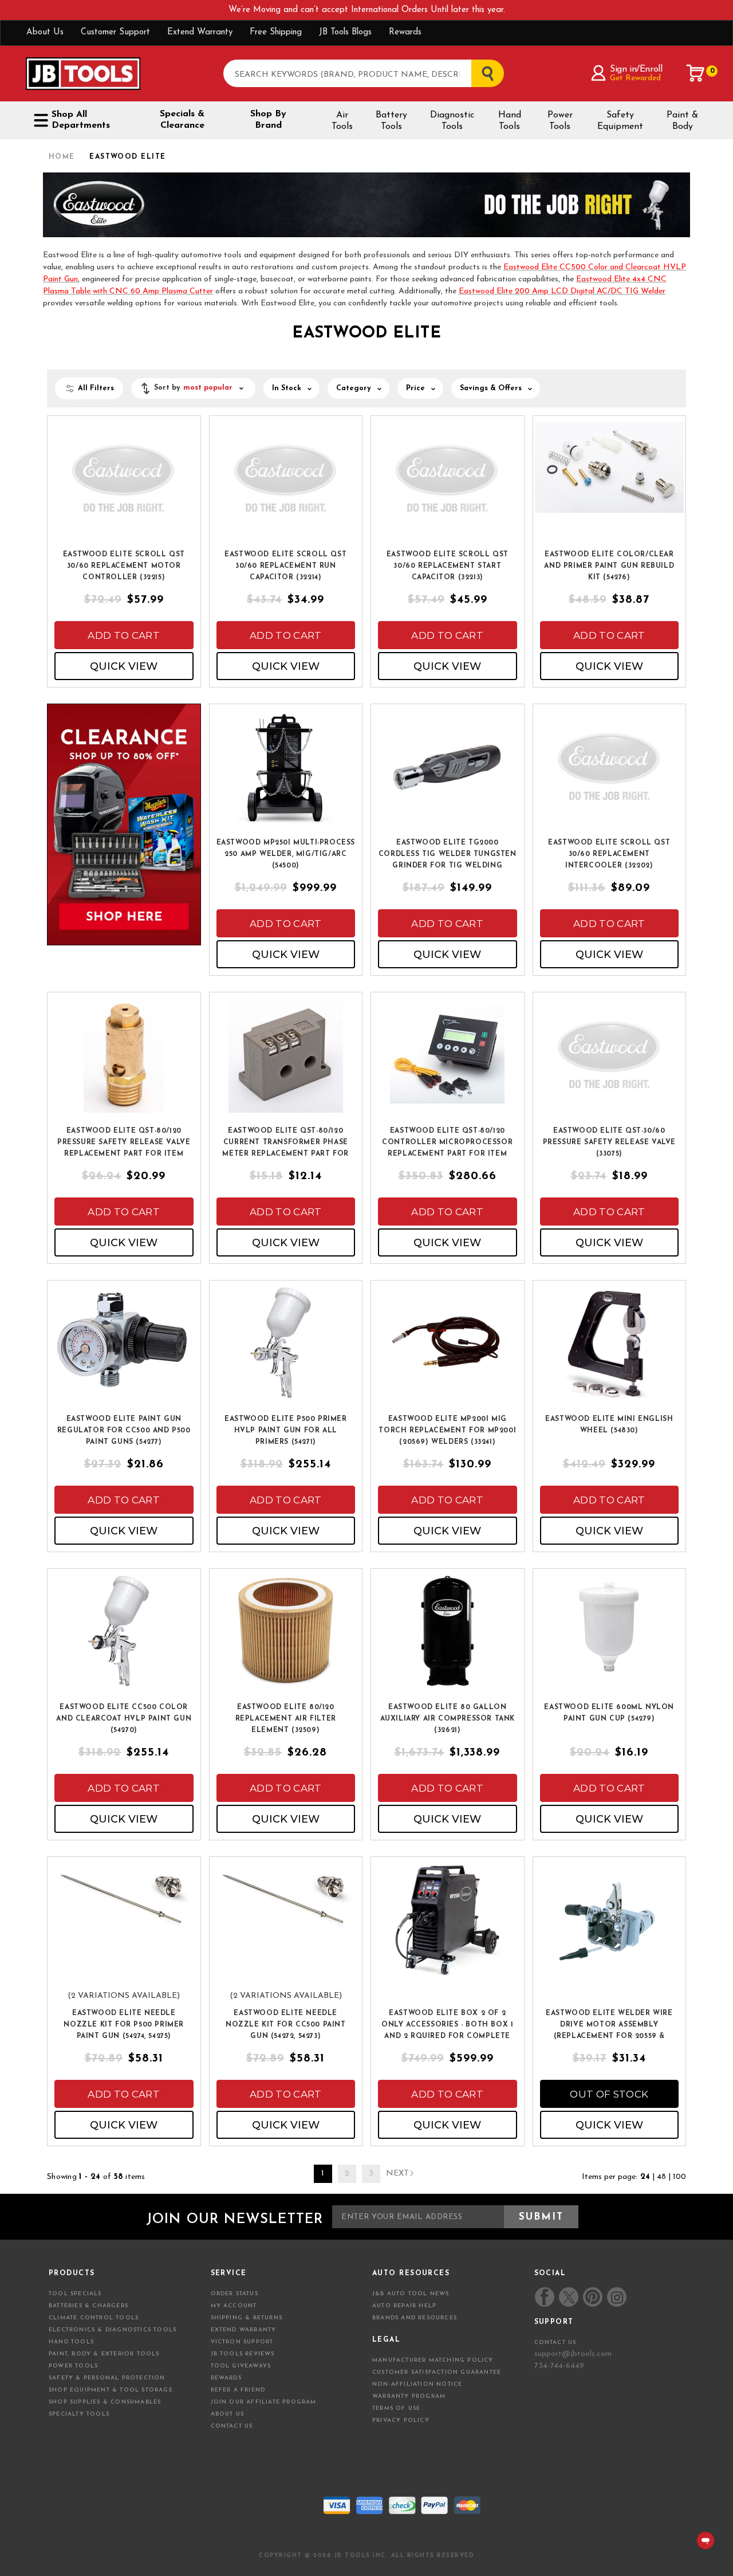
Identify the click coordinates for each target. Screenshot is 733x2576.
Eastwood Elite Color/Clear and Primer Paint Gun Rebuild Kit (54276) (609, 566)
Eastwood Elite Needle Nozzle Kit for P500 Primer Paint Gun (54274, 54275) (124, 2025)
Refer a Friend (238, 2390)
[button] (193, 388)
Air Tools (342, 121)
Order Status (235, 2294)
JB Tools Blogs (345, 32)
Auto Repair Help (404, 2306)
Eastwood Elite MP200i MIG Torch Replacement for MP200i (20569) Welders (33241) (447, 1431)
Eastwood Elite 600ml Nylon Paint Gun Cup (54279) (609, 1713)
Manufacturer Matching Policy (433, 2360)
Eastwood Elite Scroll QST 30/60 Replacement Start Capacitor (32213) (448, 566)
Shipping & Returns (247, 2318)
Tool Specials (75, 2294)
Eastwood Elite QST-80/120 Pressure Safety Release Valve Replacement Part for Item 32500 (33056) (124, 1143)
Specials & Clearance (182, 120)
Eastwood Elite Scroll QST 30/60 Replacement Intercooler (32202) (609, 854)
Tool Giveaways (241, 2366)
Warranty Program (409, 2396)
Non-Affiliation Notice (417, 2384)
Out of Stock (609, 2094)
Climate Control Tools (94, 2318)
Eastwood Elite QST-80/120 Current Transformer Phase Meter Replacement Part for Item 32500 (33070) (285, 1143)
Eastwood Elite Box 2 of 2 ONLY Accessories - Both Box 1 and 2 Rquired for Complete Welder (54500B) (447, 2025)
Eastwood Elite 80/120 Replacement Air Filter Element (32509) (286, 1719)
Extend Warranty (200, 32)
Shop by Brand (268, 120)
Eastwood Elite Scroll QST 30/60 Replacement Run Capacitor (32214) (285, 566)
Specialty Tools (79, 2414)
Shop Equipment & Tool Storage (111, 2390)
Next (397, 2173)
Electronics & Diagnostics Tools (113, 2330)
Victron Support (242, 2342)
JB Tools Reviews (243, 2354)
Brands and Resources (415, 2318)
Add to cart (124, 635)
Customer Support (115, 32)
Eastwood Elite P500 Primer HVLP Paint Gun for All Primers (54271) (286, 1431)
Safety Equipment (620, 121)
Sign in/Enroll (636, 69)
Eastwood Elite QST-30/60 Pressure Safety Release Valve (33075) (609, 1142)
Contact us (555, 2343)
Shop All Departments (81, 120)
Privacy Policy (401, 2420)
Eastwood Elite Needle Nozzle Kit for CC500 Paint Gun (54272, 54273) (286, 2025)
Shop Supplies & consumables (105, 2402)
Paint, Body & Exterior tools (104, 2354)
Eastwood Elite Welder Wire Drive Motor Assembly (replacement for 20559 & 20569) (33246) (609, 2025)
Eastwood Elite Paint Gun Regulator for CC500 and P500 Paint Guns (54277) (124, 1431)
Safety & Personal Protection (107, 2378)
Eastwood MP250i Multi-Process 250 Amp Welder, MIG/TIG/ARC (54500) (286, 854)
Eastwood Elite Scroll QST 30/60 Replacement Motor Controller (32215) (124, 566)
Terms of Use (396, 2408)
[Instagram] (616, 2297)
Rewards (405, 32)
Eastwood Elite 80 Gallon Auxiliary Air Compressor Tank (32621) (448, 1719)
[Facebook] (545, 2297)
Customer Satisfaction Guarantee (437, 2372)
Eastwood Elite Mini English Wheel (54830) (609, 1425)
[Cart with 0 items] (696, 73)
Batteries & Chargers (88, 2306)
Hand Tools (510, 121)
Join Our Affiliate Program (264, 2402)
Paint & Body (682, 121)
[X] (569, 2297)
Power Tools (560, 121)
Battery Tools (391, 121)
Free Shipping (276, 32)
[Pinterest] (593, 2297)
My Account (234, 2306)
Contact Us (232, 2426)
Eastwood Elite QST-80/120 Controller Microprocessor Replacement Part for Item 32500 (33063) (447, 1143)
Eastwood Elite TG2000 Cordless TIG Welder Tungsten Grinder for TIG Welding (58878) (448, 855)
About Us (45, 32)
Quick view (124, 666)
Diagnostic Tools (452, 121)
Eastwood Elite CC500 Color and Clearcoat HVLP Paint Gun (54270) (124, 1719)
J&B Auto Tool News (411, 2294)
